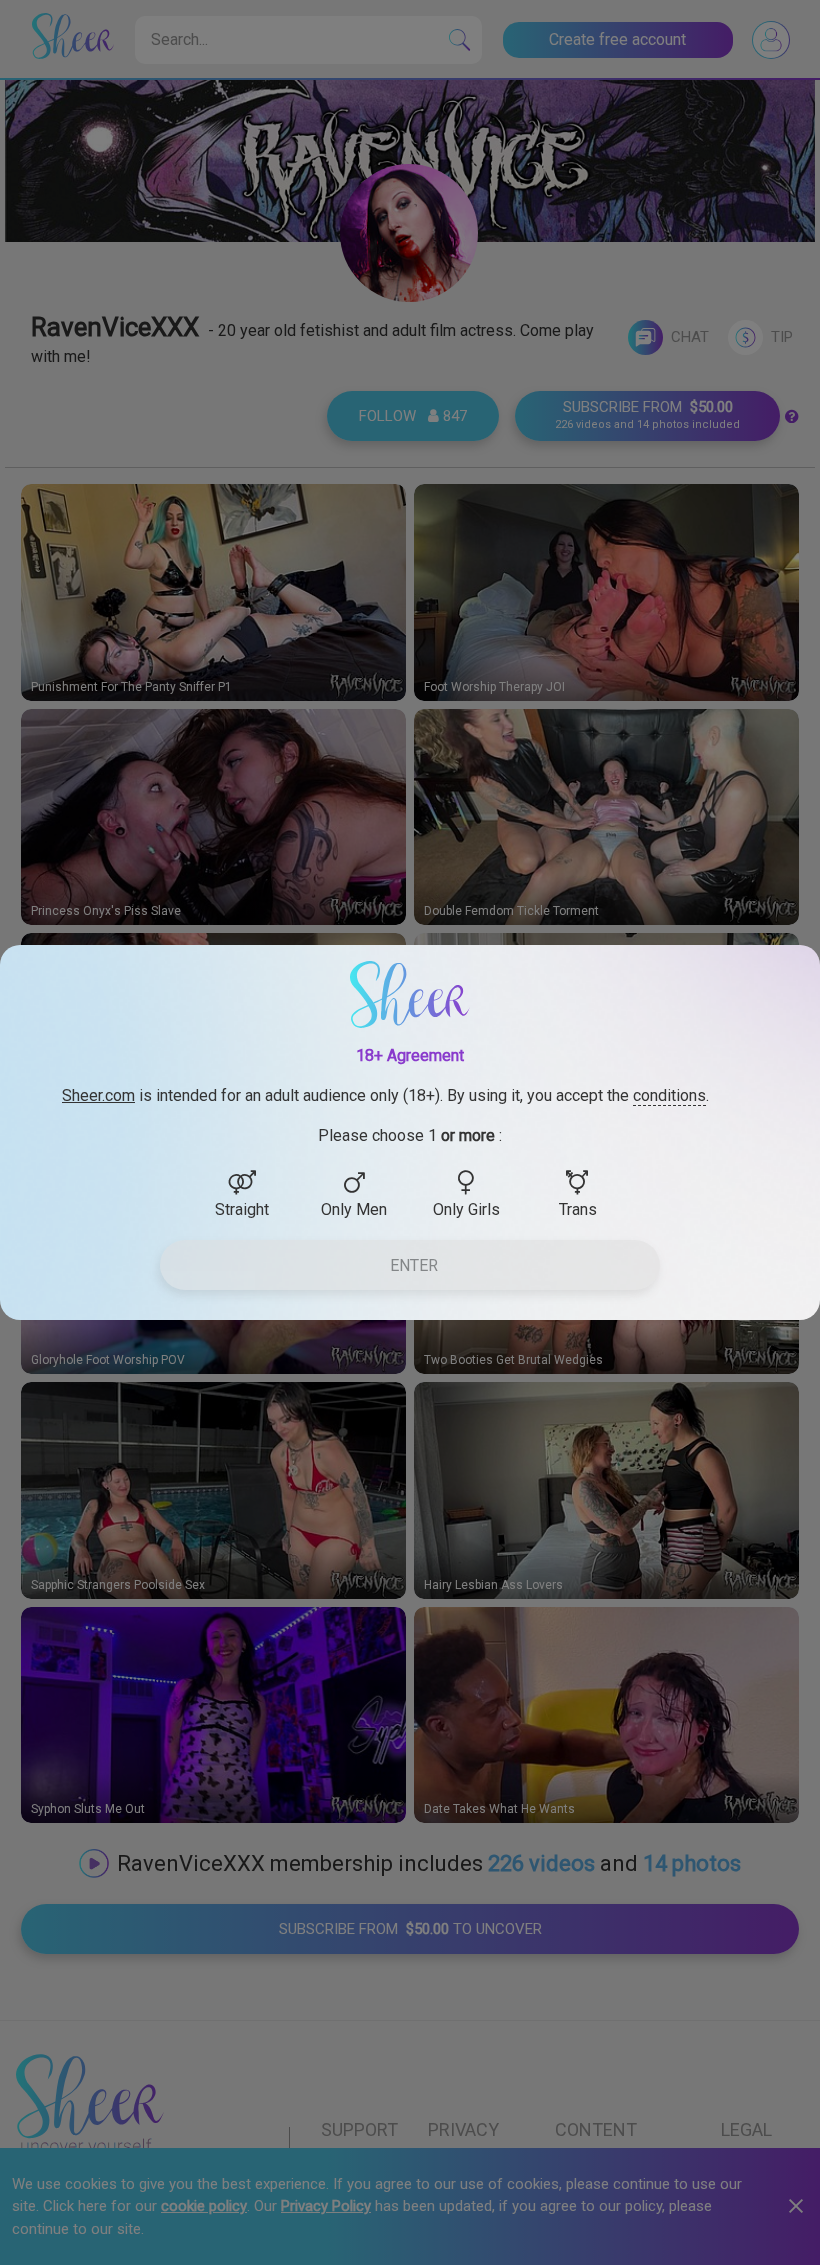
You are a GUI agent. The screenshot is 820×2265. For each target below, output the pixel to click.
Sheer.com (98, 1095)
